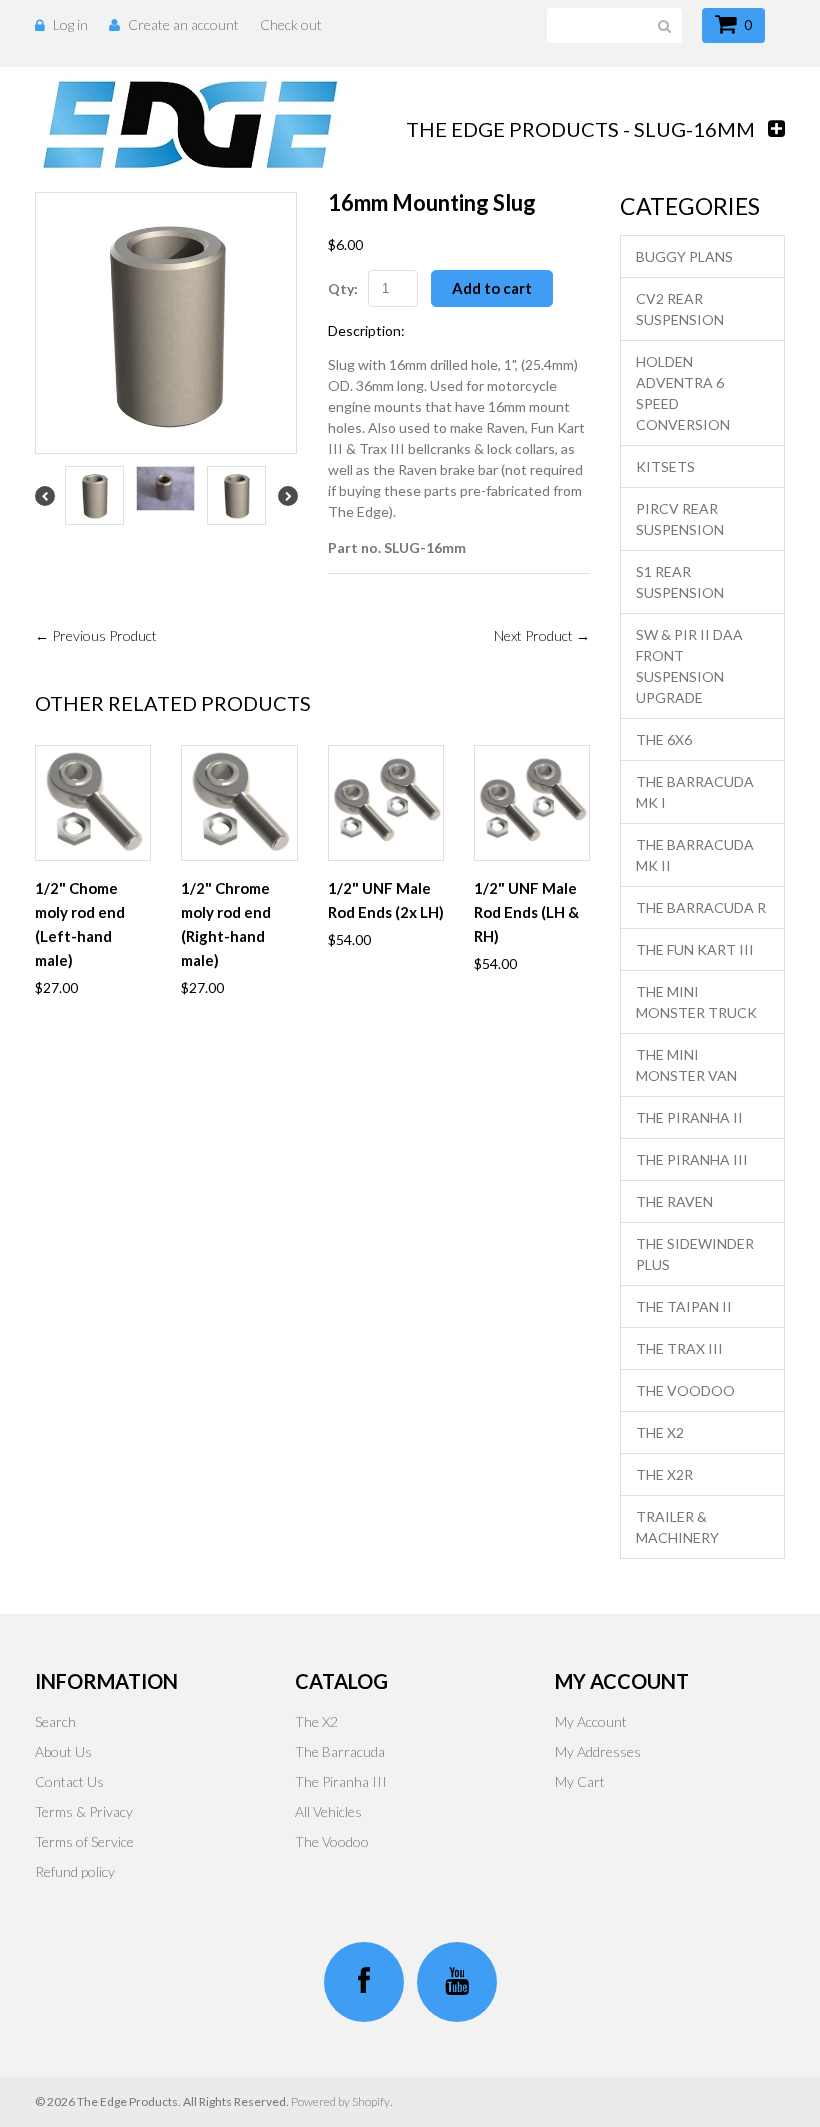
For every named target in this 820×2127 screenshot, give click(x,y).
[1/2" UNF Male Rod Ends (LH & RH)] (532, 803)
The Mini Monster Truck (696, 1002)
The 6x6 (664, 739)
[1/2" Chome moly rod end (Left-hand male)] (93, 803)
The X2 (660, 1432)
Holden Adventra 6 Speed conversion (683, 393)
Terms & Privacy (84, 1811)
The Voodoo (685, 1390)
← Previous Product (96, 635)
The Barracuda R (701, 907)
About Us (63, 1751)
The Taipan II (684, 1306)
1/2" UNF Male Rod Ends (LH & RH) (526, 912)
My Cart (580, 1781)
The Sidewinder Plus (695, 1254)
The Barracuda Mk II (695, 855)
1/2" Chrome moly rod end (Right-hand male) (226, 924)
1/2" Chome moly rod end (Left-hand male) (80, 924)
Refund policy (75, 1871)
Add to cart (492, 288)
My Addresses (598, 1751)
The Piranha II (689, 1117)
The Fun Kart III (695, 949)
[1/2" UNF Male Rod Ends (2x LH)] (386, 803)
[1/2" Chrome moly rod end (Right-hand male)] (239, 803)
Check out (291, 24)
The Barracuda (340, 1751)
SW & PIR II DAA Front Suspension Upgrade (689, 666)
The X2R (664, 1474)
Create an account (183, 24)
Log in (70, 24)
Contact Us (69, 1781)
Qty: (343, 288)
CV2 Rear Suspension (680, 309)
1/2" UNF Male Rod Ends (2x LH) (386, 900)
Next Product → (542, 635)
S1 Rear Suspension (680, 582)
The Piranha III (692, 1159)
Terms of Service (84, 1841)
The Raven (674, 1201)
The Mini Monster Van (686, 1065)
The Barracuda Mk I (695, 792)
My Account (591, 1721)
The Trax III (679, 1348)
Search (55, 1721)
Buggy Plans (684, 256)
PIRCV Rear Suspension (680, 519)
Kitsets (665, 466)
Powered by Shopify (340, 2101)
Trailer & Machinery (677, 1527)
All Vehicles (328, 1811)
